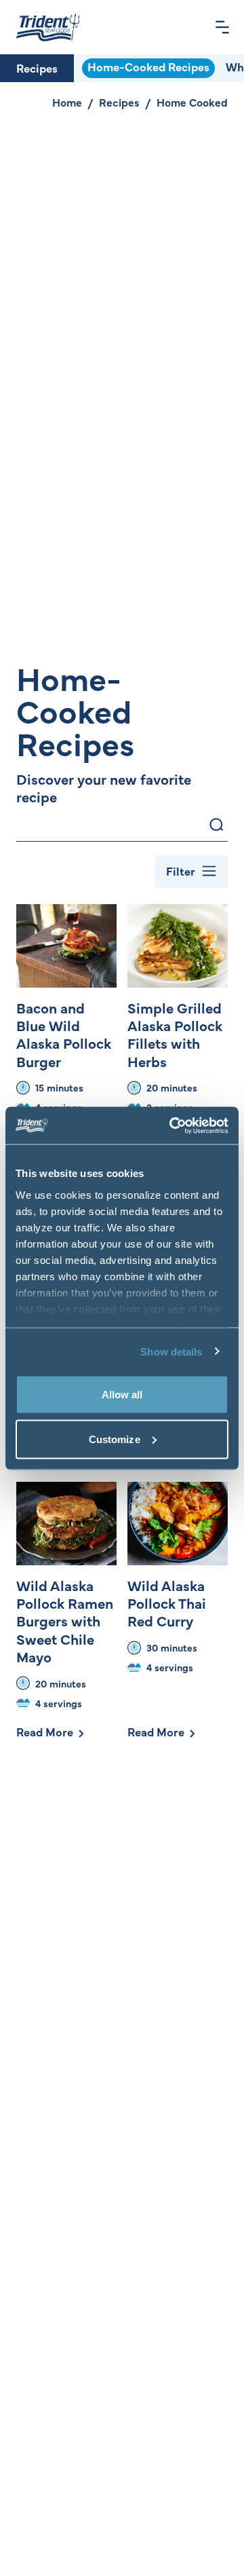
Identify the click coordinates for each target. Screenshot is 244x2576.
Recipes (37, 68)
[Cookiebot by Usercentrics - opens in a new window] (172, 1125)
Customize (115, 1439)
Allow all (122, 1395)
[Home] (48, 27)
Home (67, 102)
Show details (171, 1351)
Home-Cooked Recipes (148, 67)
